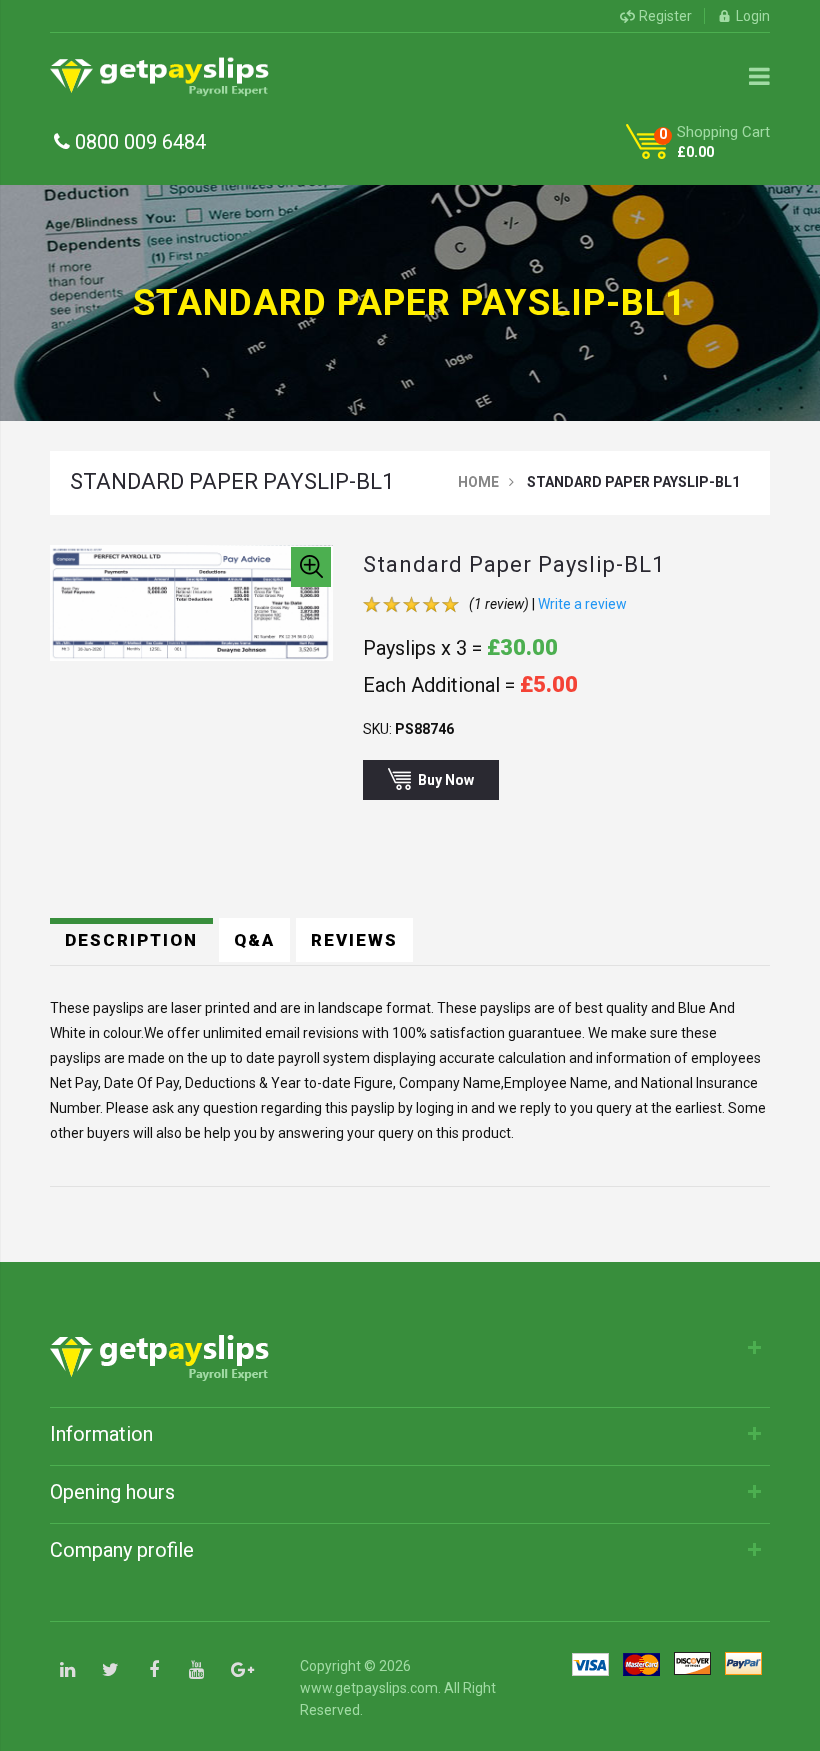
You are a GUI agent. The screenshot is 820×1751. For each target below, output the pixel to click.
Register (665, 16)
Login (753, 16)
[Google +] (239, 1671)
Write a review (582, 604)
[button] (311, 567)
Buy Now (446, 780)
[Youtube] (196, 1671)
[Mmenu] (759, 75)
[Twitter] (110, 1671)
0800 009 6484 (138, 142)
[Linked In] (67, 1671)
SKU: (377, 729)
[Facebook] (153, 1671)
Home (478, 482)
